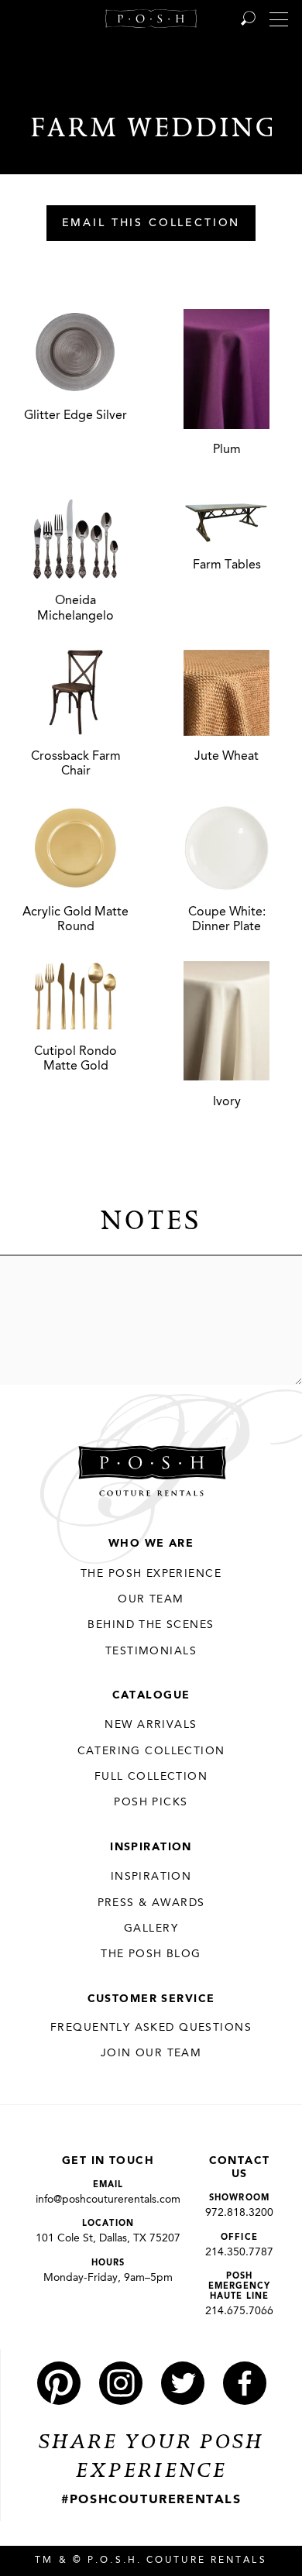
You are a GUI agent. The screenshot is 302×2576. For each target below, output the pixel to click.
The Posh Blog (151, 1954)
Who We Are (151, 1544)
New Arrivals (151, 1725)
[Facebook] (245, 2383)
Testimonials (151, 1651)
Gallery (151, 1929)
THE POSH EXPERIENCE (151, 1574)
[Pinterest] (59, 2383)
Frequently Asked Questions (151, 2028)
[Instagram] (121, 2383)
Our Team (151, 1599)
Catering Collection (151, 1751)
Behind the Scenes (151, 1625)
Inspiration (151, 1847)
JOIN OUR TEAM (151, 2053)
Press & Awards (151, 1903)
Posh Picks (151, 1802)
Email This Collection (151, 224)
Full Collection (151, 1777)
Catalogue (151, 1695)
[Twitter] (183, 2383)
